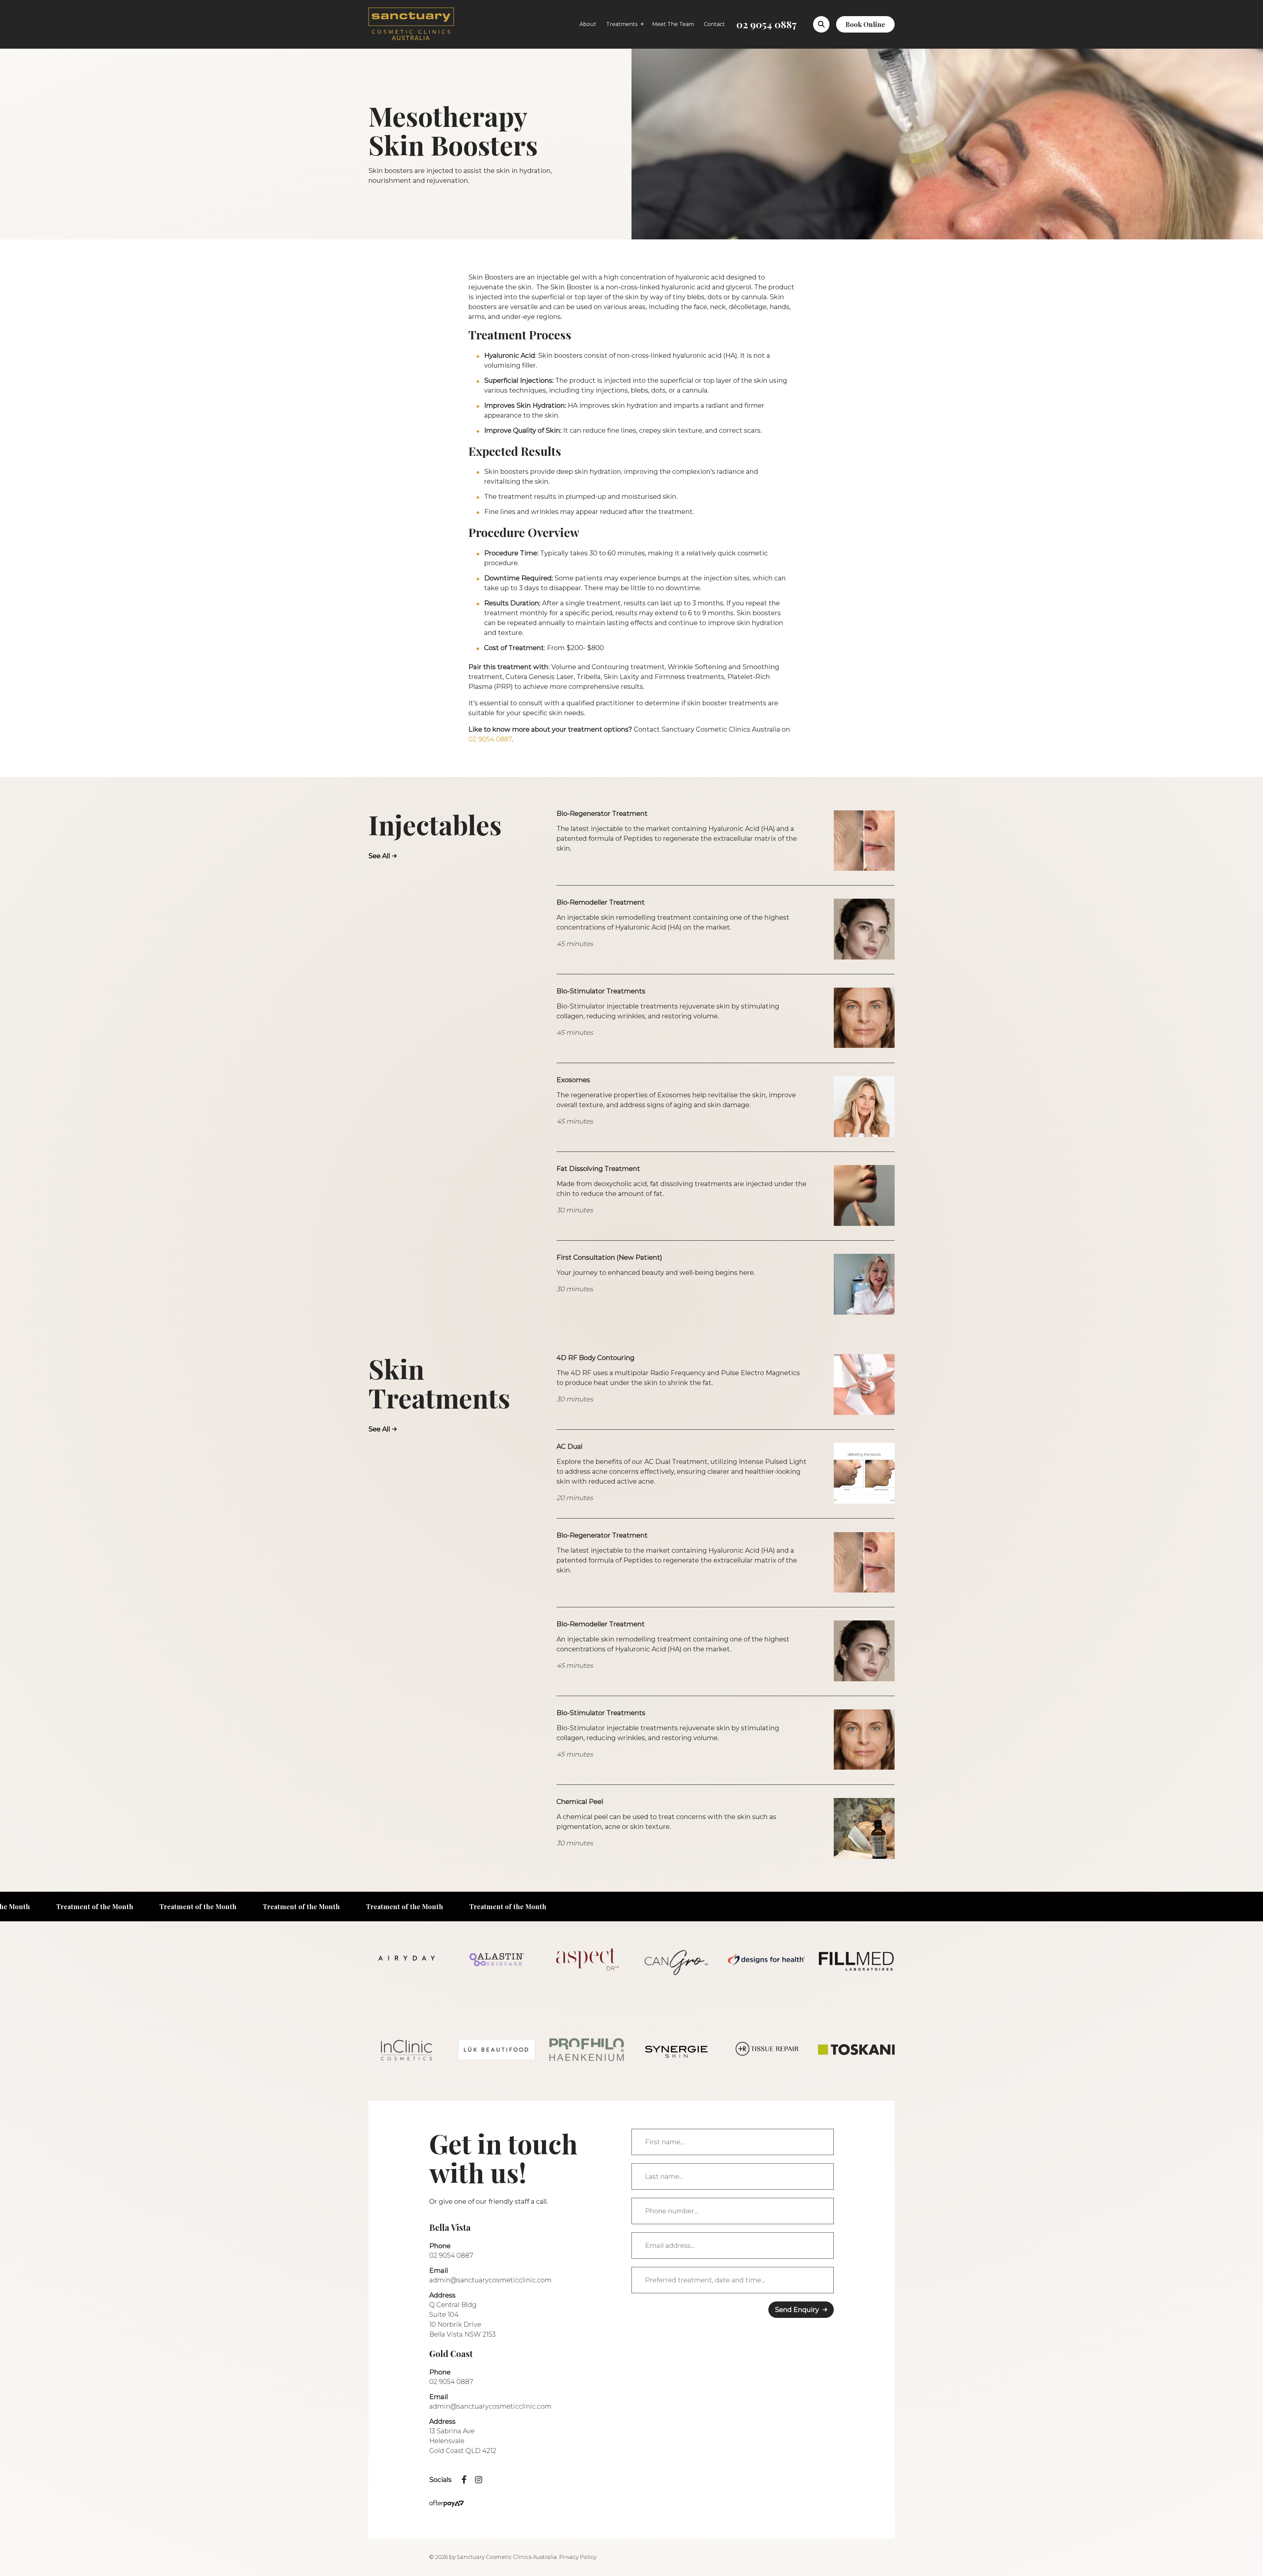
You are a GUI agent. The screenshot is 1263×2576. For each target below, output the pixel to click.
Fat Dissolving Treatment (598, 1169)
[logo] (411, 24)
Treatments (622, 24)
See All (379, 856)
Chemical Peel (580, 1802)
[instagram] (479, 2480)
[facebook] (464, 2480)
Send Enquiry (797, 2310)
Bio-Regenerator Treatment (602, 814)
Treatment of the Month (87, 1906)
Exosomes (573, 1080)
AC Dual (570, 1446)
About (588, 24)
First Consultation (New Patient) (609, 1257)
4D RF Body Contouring (595, 1358)
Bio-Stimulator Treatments (601, 991)
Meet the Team (673, 24)
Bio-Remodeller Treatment (601, 902)
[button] (821, 24)
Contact (714, 24)
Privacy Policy (578, 2557)
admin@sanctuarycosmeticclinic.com (490, 2280)
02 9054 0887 (767, 24)
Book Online (865, 24)
